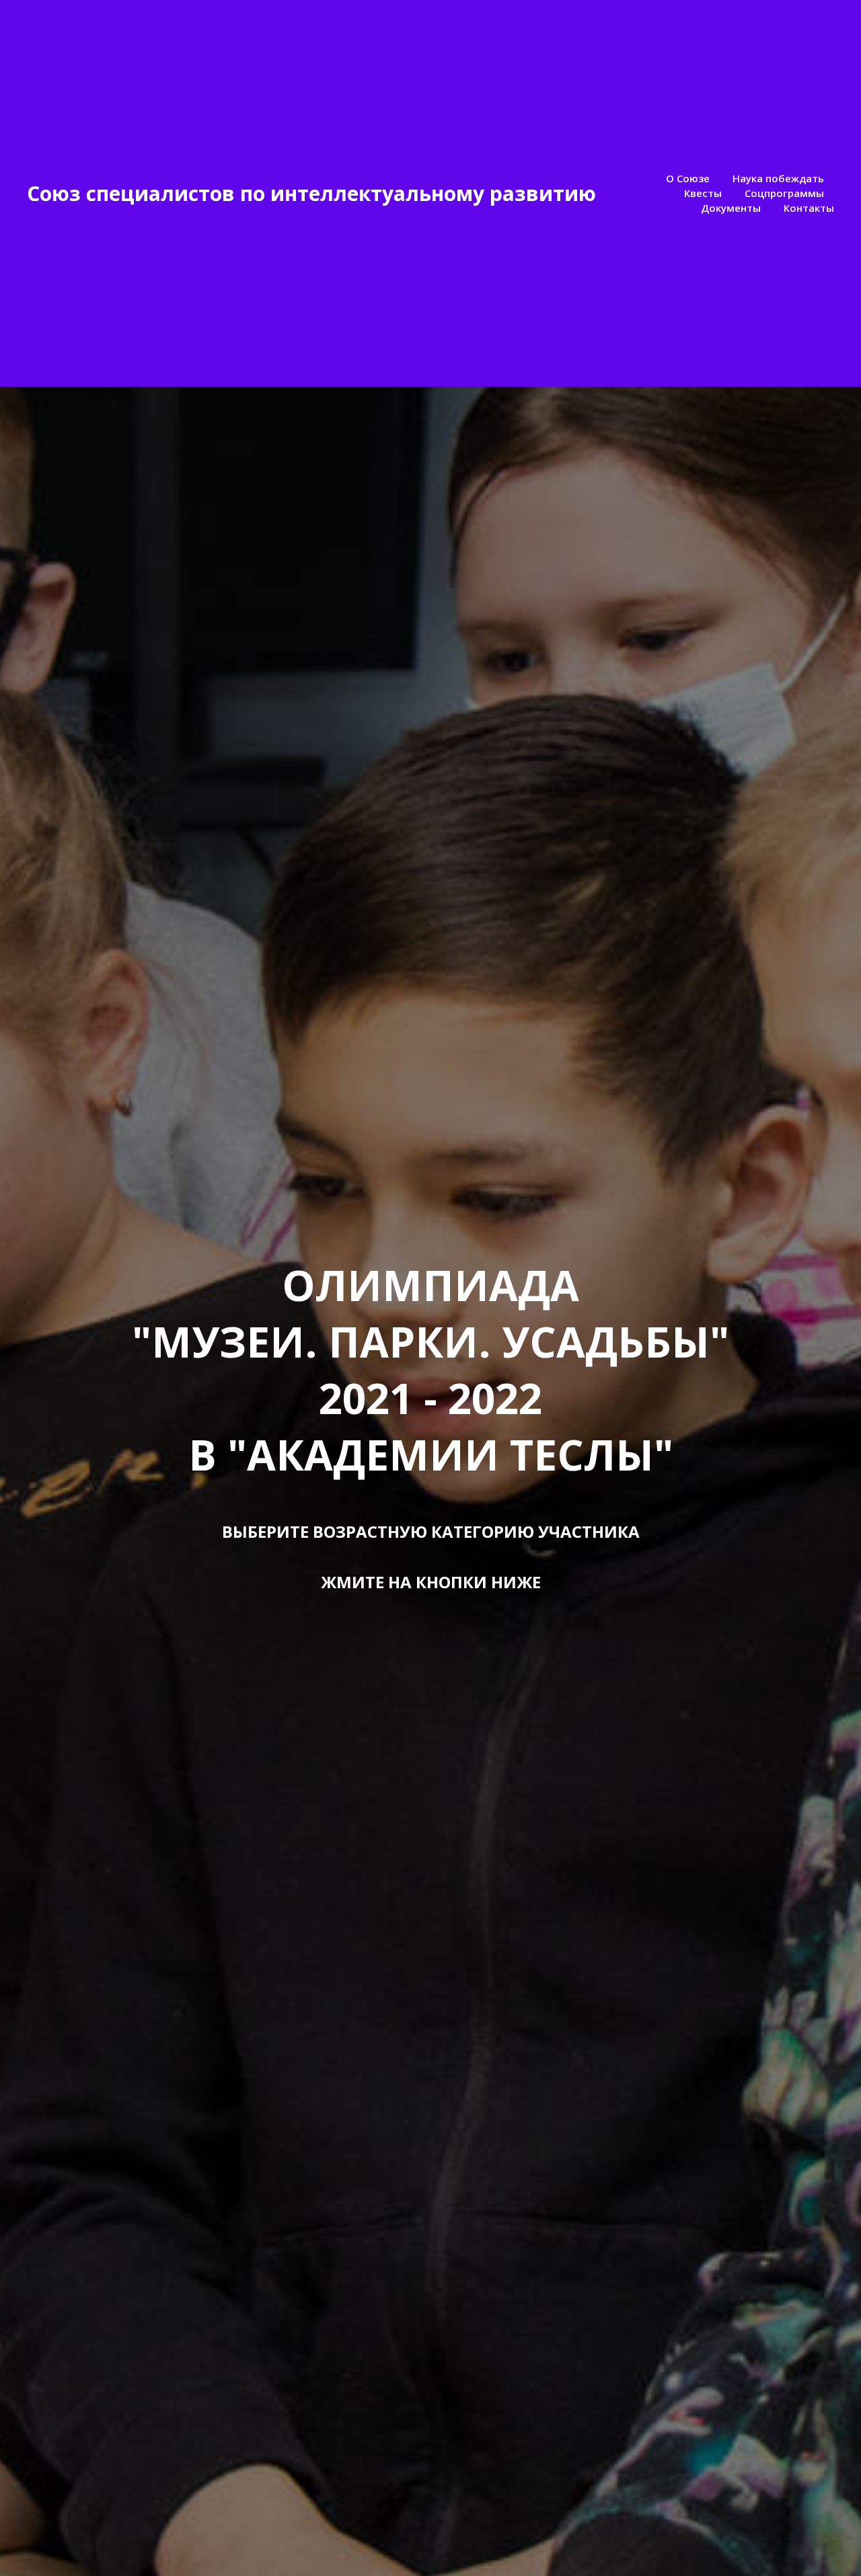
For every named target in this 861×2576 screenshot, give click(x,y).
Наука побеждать (778, 178)
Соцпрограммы (784, 193)
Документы (731, 208)
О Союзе (688, 178)
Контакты (809, 208)
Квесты (703, 193)
